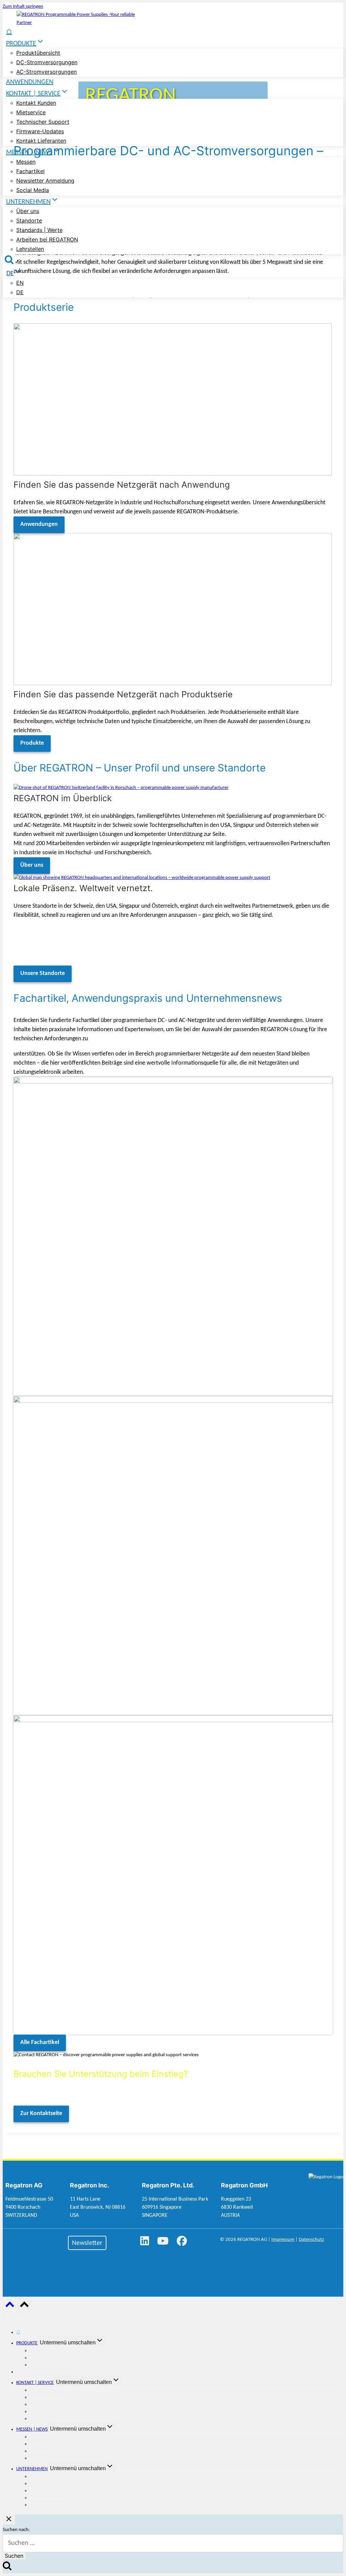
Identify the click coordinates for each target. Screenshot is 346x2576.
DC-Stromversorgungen (47, 62)
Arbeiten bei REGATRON (47, 239)
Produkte (32, 743)
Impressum (283, 2240)
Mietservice (31, 112)
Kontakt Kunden (36, 103)
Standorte (29, 221)
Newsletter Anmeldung (45, 181)
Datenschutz (311, 2240)
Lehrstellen (30, 249)
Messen (26, 162)
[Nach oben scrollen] (10, 2307)
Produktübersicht (38, 53)
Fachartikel (30, 171)
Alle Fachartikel (40, 2043)
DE (20, 292)
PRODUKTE (27, 2343)
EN (20, 283)
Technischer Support (43, 122)
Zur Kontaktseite (41, 2114)
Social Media (33, 190)
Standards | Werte (39, 230)
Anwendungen (39, 524)
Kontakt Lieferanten (41, 141)
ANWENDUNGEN (30, 82)
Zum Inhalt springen (23, 7)
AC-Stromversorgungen (46, 72)
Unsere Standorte (43, 973)
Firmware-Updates (40, 131)
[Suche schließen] (9, 2520)
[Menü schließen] (4, 2318)
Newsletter (87, 2243)
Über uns (28, 211)
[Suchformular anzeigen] (9, 260)
